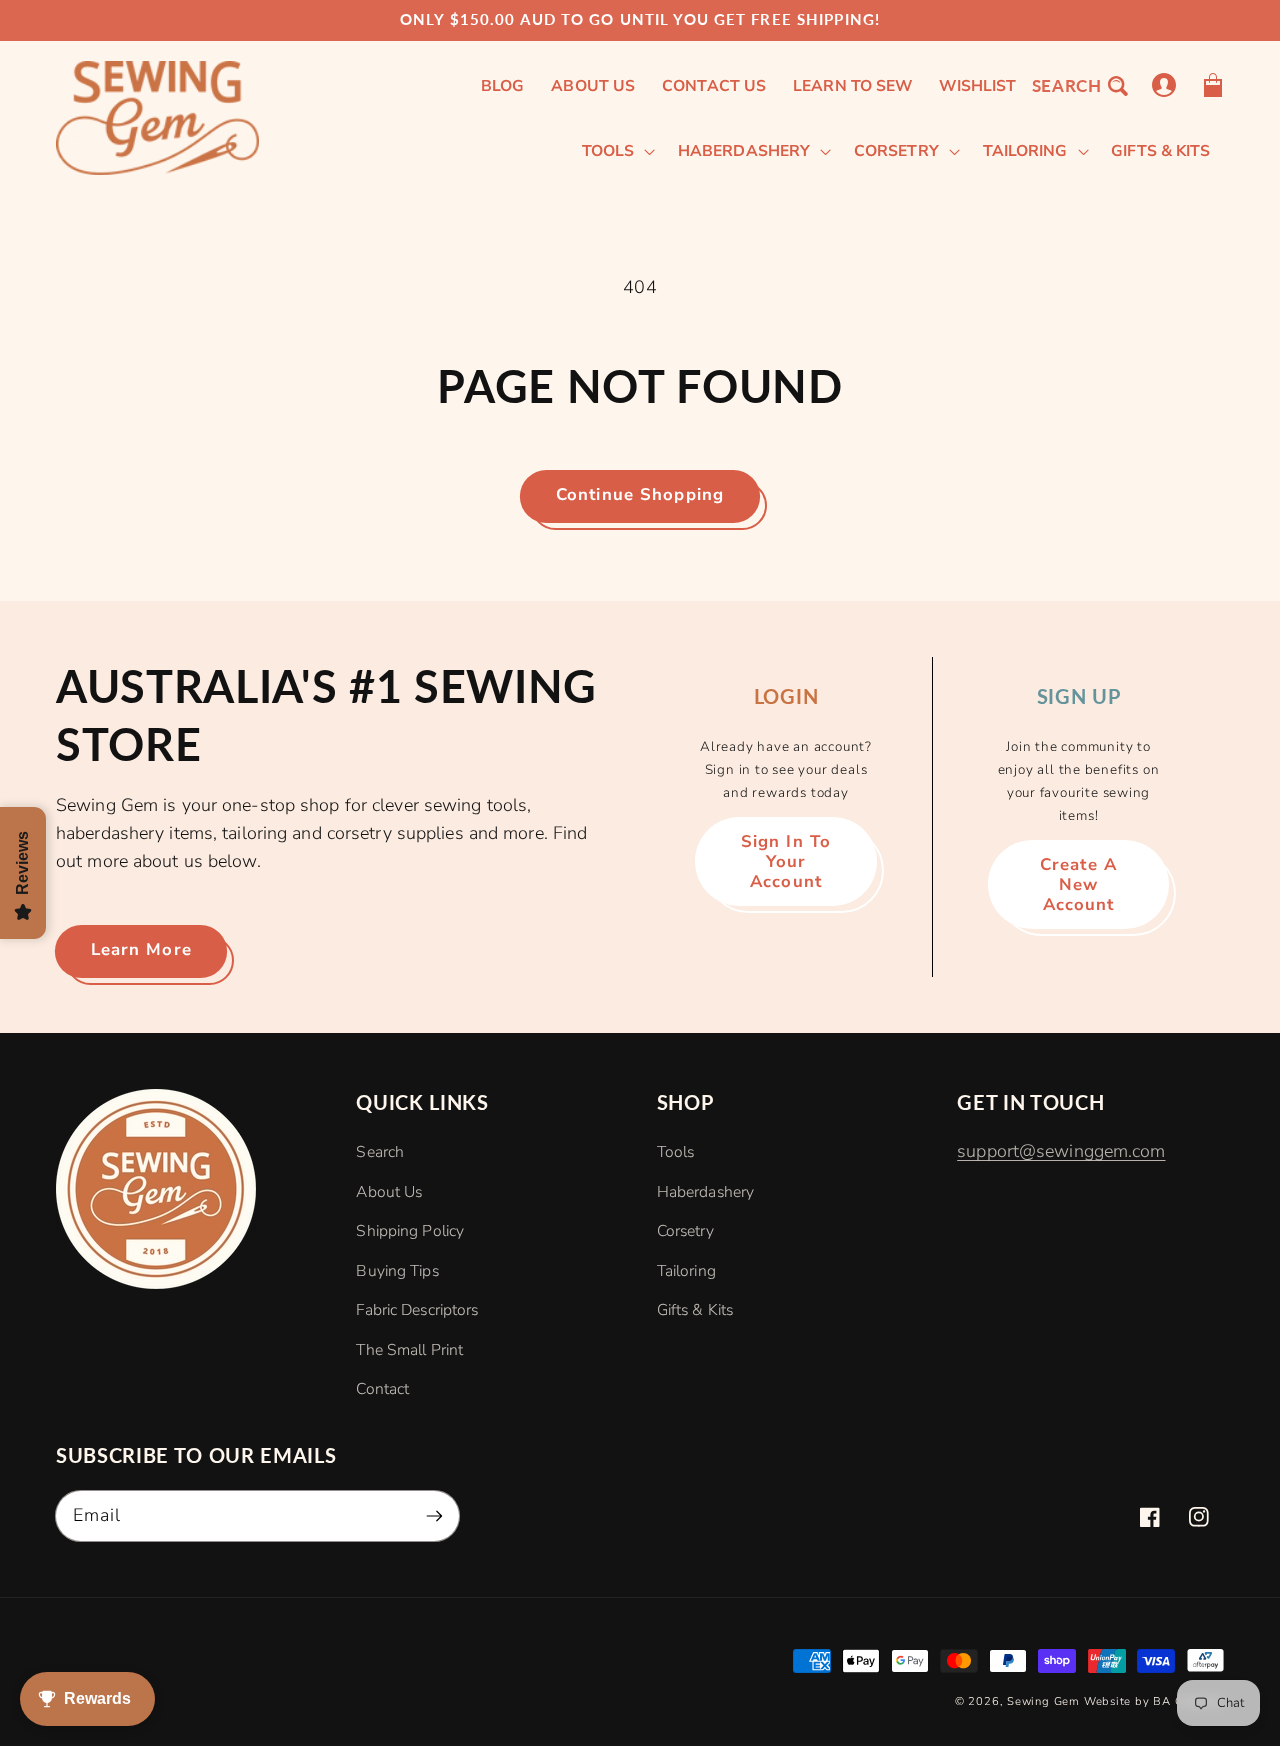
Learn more (141, 949)
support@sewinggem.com (1061, 1151)
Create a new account (1078, 884)
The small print (409, 1350)
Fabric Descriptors (417, 1310)
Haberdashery (705, 1192)
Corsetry (685, 1231)
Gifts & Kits (695, 1310)
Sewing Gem (1043, 1701)
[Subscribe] (434, 1515)
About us (389, 1192)
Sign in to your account (786, 861)
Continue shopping (640, 494)
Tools (676, 1152)
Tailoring (686, 1271)
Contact (382, 1389)
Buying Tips (397, 1271)
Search (380, 1152)
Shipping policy (410, 1231)
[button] (1079, 85)
